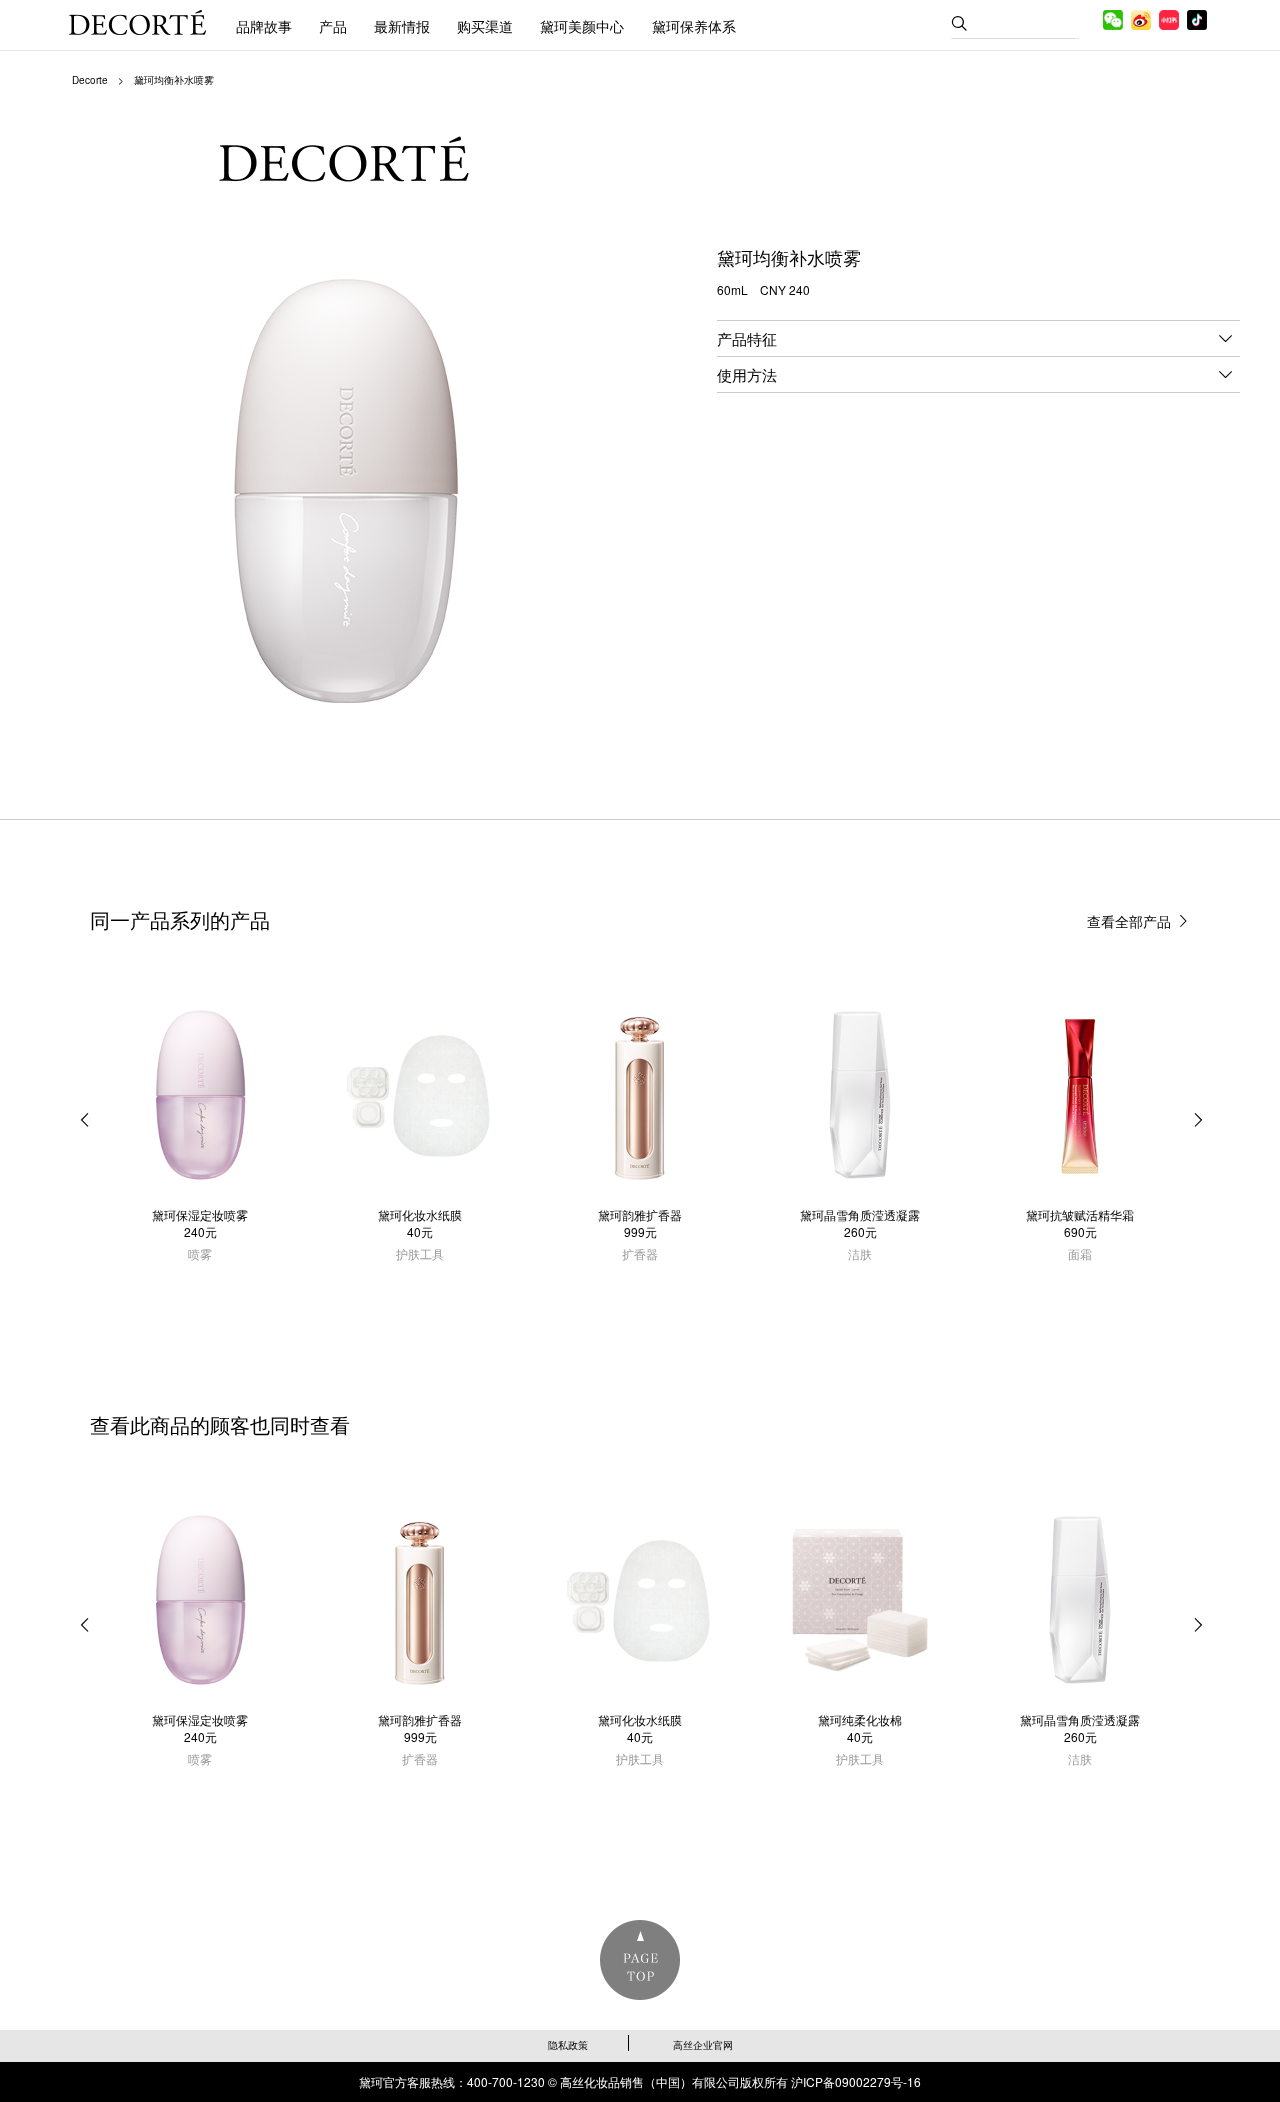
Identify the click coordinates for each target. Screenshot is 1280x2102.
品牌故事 (264, 26)
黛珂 (137, 22)
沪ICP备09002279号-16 (856, 2081)
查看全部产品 (1129, 921)
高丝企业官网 (703, 2045)
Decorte (90, 80)
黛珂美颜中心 (582, 26)
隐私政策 (568, 2045)
